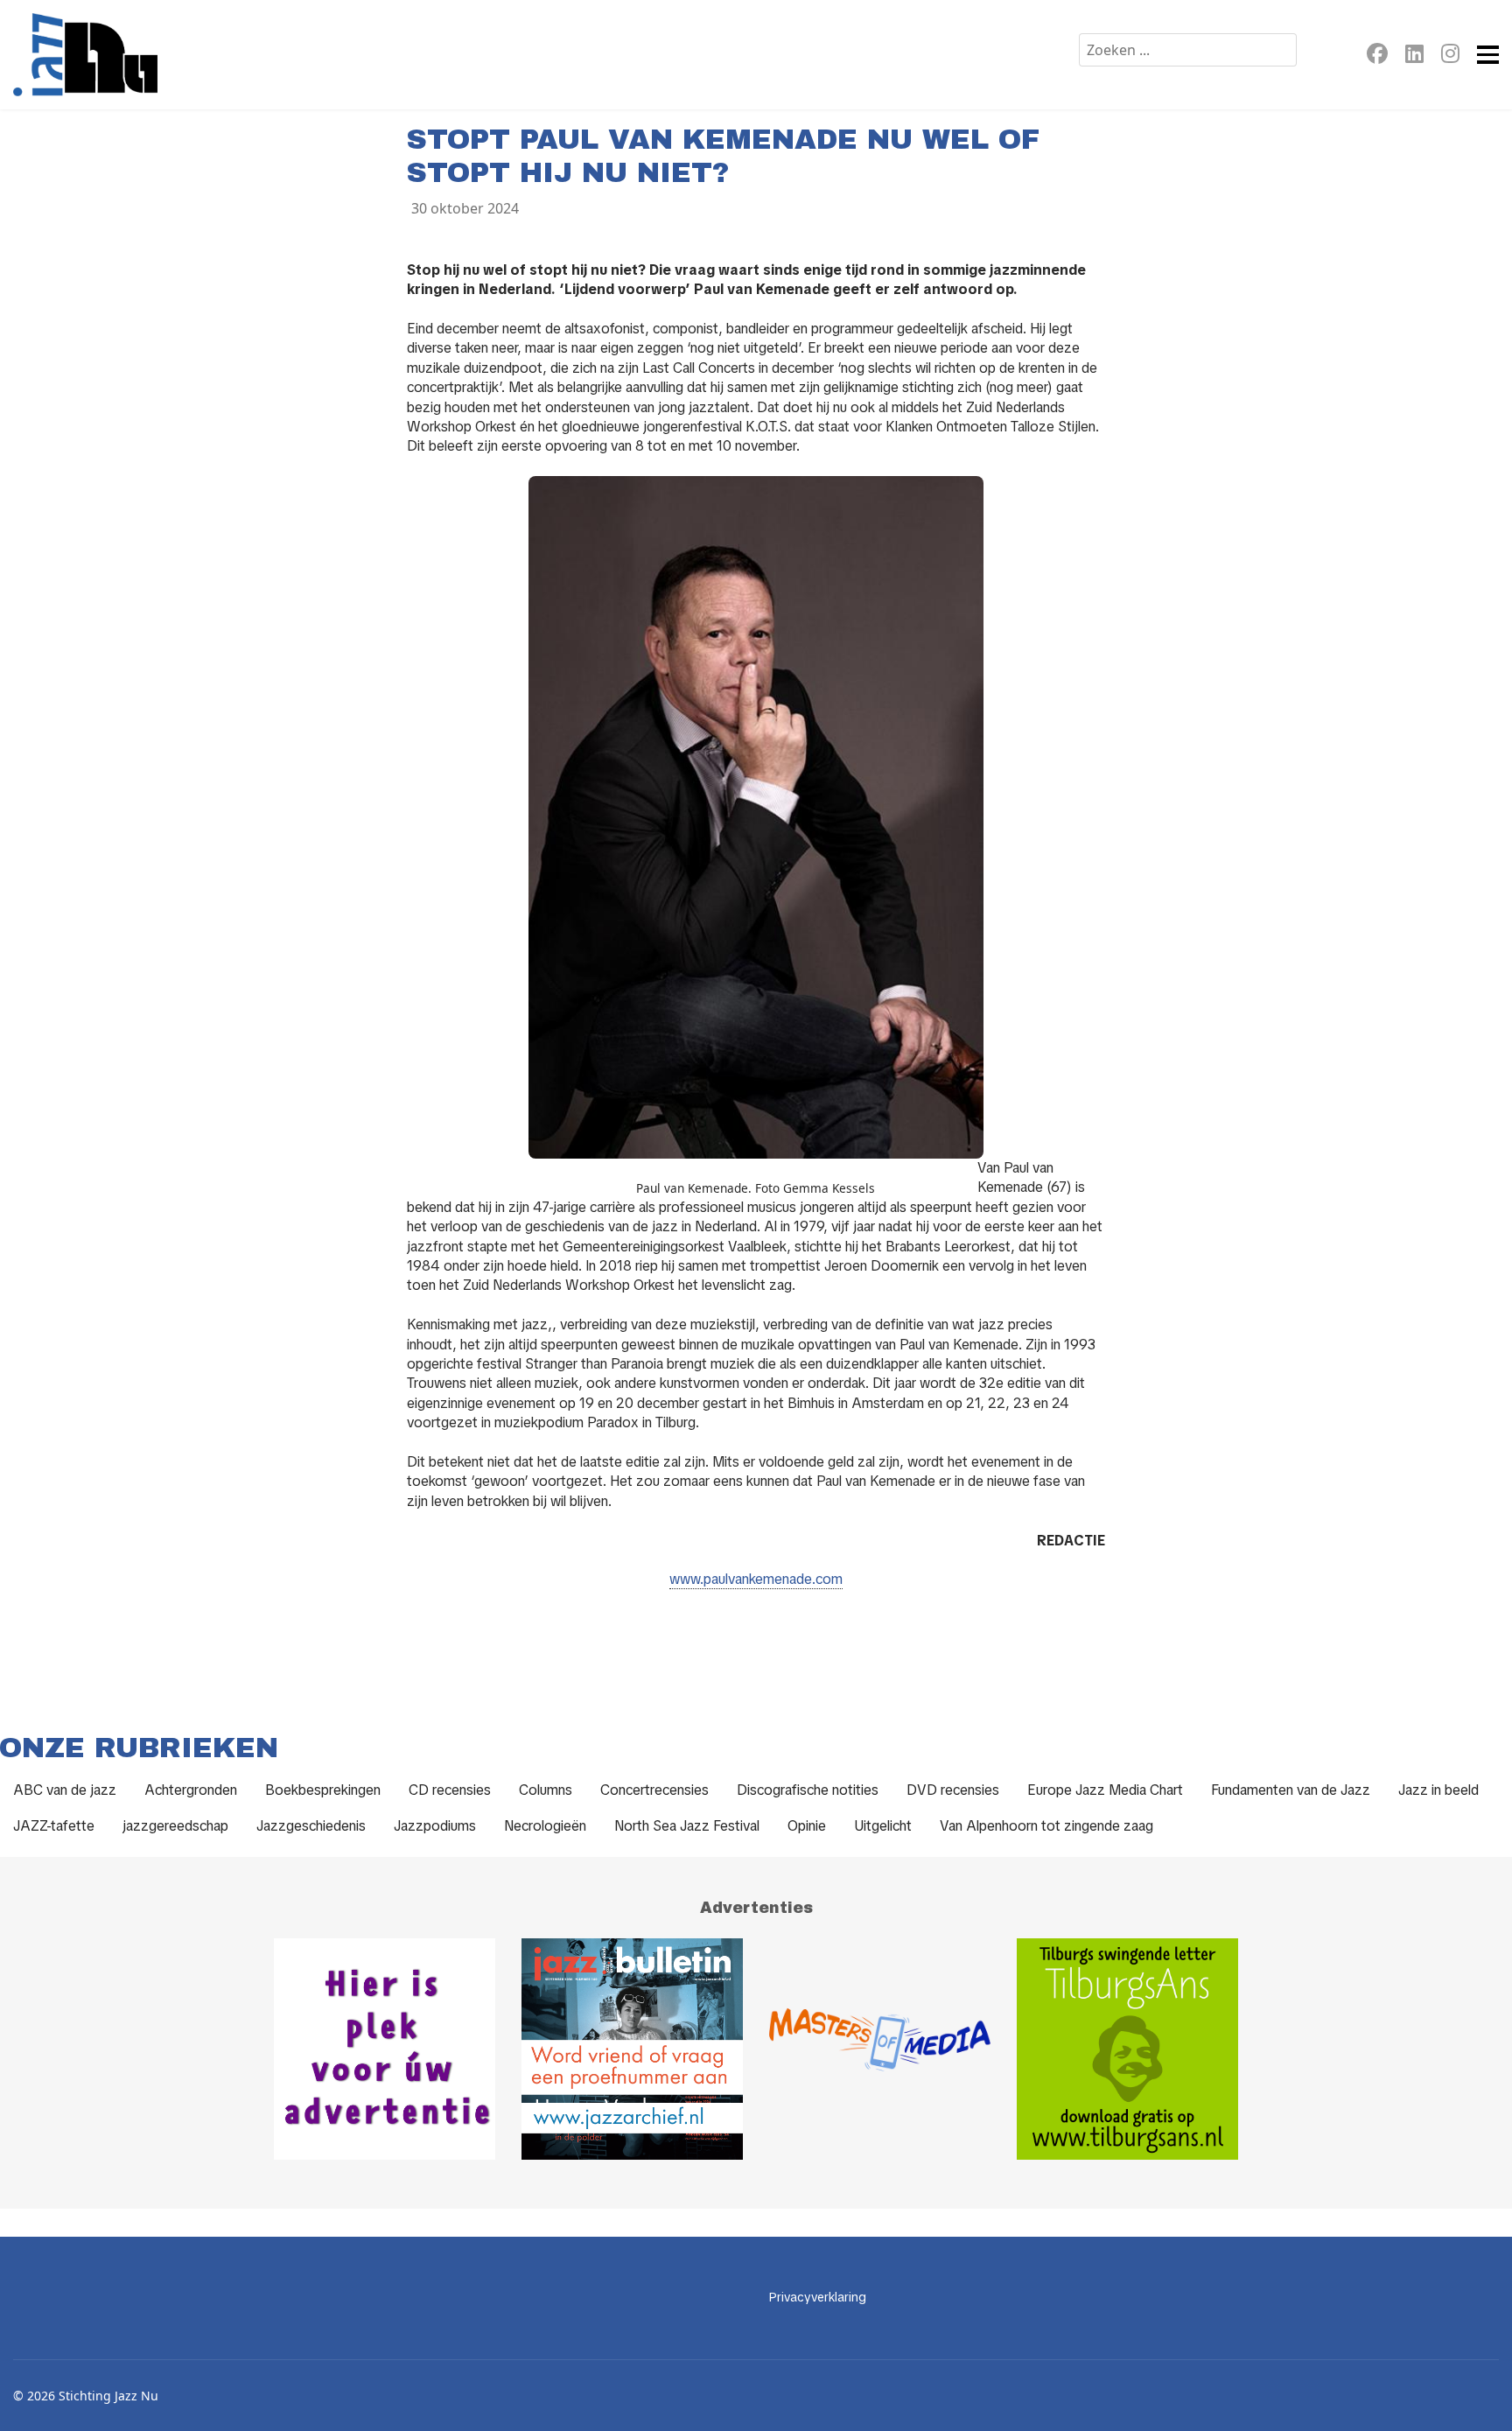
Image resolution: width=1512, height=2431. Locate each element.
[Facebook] (1377, 56)
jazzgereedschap (175, 1826)
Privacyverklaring (818, 2297)
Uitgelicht (883, 1826)
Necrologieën (545, 1826)
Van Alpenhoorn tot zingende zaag (1046, 1826)
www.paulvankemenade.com (756, 1579)
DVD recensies (953, 1790)
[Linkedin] (1414, 56)
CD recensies (450, 1790)
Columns (546, 1790)
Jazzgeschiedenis (311, 1826)
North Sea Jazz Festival (687, 1826)
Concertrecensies (654, 1790)
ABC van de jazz (65, 1790)
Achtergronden (191, 1790)
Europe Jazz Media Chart (1105, 1790)
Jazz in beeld (1438, 1790)
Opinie (807, 1826)
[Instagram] (1450, 56)
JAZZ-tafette (54, 1826)
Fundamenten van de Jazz (1291, 1790)
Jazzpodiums (435, 1826)
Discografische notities (808, 1790)
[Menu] (1488, 55)
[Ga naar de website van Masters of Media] (880, 2049)
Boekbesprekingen (323, 1790)
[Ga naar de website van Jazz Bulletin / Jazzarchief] (632, 2049)
